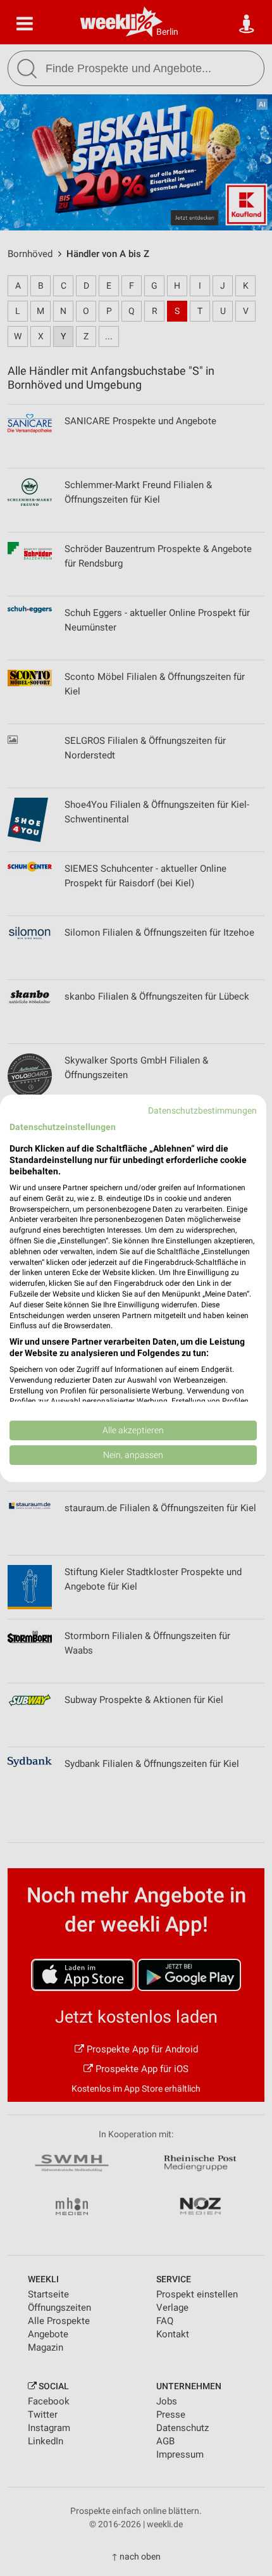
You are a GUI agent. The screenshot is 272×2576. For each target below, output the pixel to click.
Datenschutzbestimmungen (202, 1110)
